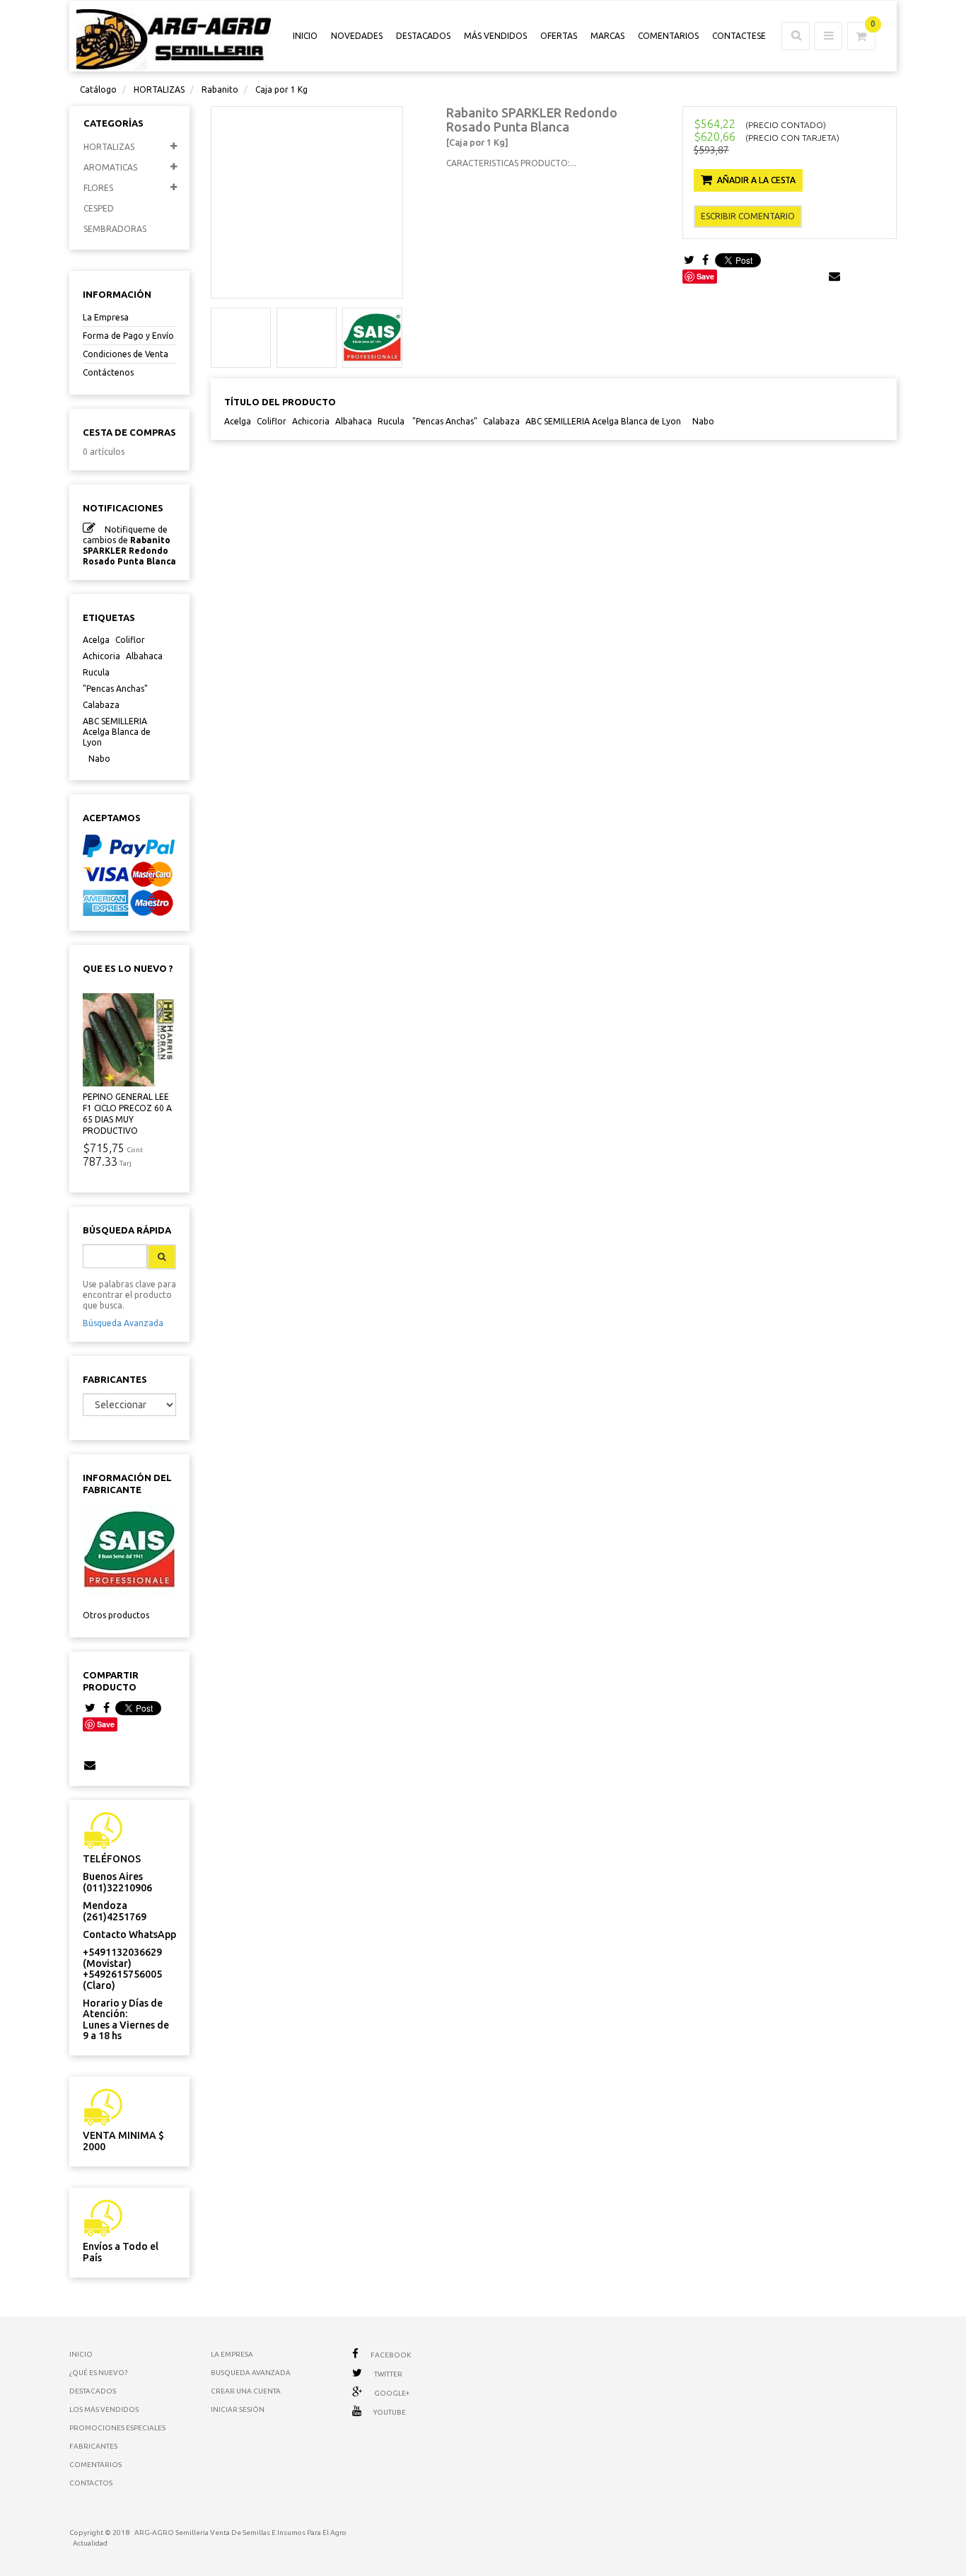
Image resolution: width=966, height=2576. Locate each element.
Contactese (739, 36)
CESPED (99, 208)
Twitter (388, 2374)
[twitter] (90, 1708)
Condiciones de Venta (126, 354)
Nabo (99, 759)
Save (106, 1724)
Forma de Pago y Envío (128, 336)
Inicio (81, 2354)
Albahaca (144, 656)
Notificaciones (123, 508)
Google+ (392, 2393)
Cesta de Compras (129, 432)
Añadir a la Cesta (756, 180)
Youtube (390, 2412)
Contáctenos (108, 372)
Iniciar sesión (238, 2409)
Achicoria (101, 656)
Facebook (391, 2355)
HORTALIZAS (159, 89)
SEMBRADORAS (115, 229)
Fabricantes (115, 1379)
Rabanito (220, 89)
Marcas (607, 36)
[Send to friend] (90, 1765)
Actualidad (90, 2543)
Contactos (91, 2483)
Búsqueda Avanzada (123, 1323)
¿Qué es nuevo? (98, 2373)
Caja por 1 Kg (281, 89)
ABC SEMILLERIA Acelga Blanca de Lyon (117, 732)
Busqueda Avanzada (251, 2373)
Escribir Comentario (748, 216)
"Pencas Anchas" (115, 689)
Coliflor (130, 640)
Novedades (357, 36)
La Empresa (106, 317)
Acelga (96, 640)
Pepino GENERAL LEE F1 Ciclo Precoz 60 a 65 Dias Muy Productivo (127, 1114)
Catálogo (98, 89)
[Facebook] (106, 1708)
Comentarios (668, 36)
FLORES (98, 188)
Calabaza (101, 705)
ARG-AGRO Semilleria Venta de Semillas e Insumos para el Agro (240, 2533)
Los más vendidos (104, 2409)
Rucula (96, 672)
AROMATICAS (110, 167)
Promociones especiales (117, 2428)
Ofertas (559, 36)
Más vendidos (495, 36)
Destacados (423, 36)
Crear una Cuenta (246, 2391)
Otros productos (116, 1615)
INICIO (305, 36)
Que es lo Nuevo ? (128, 968)
